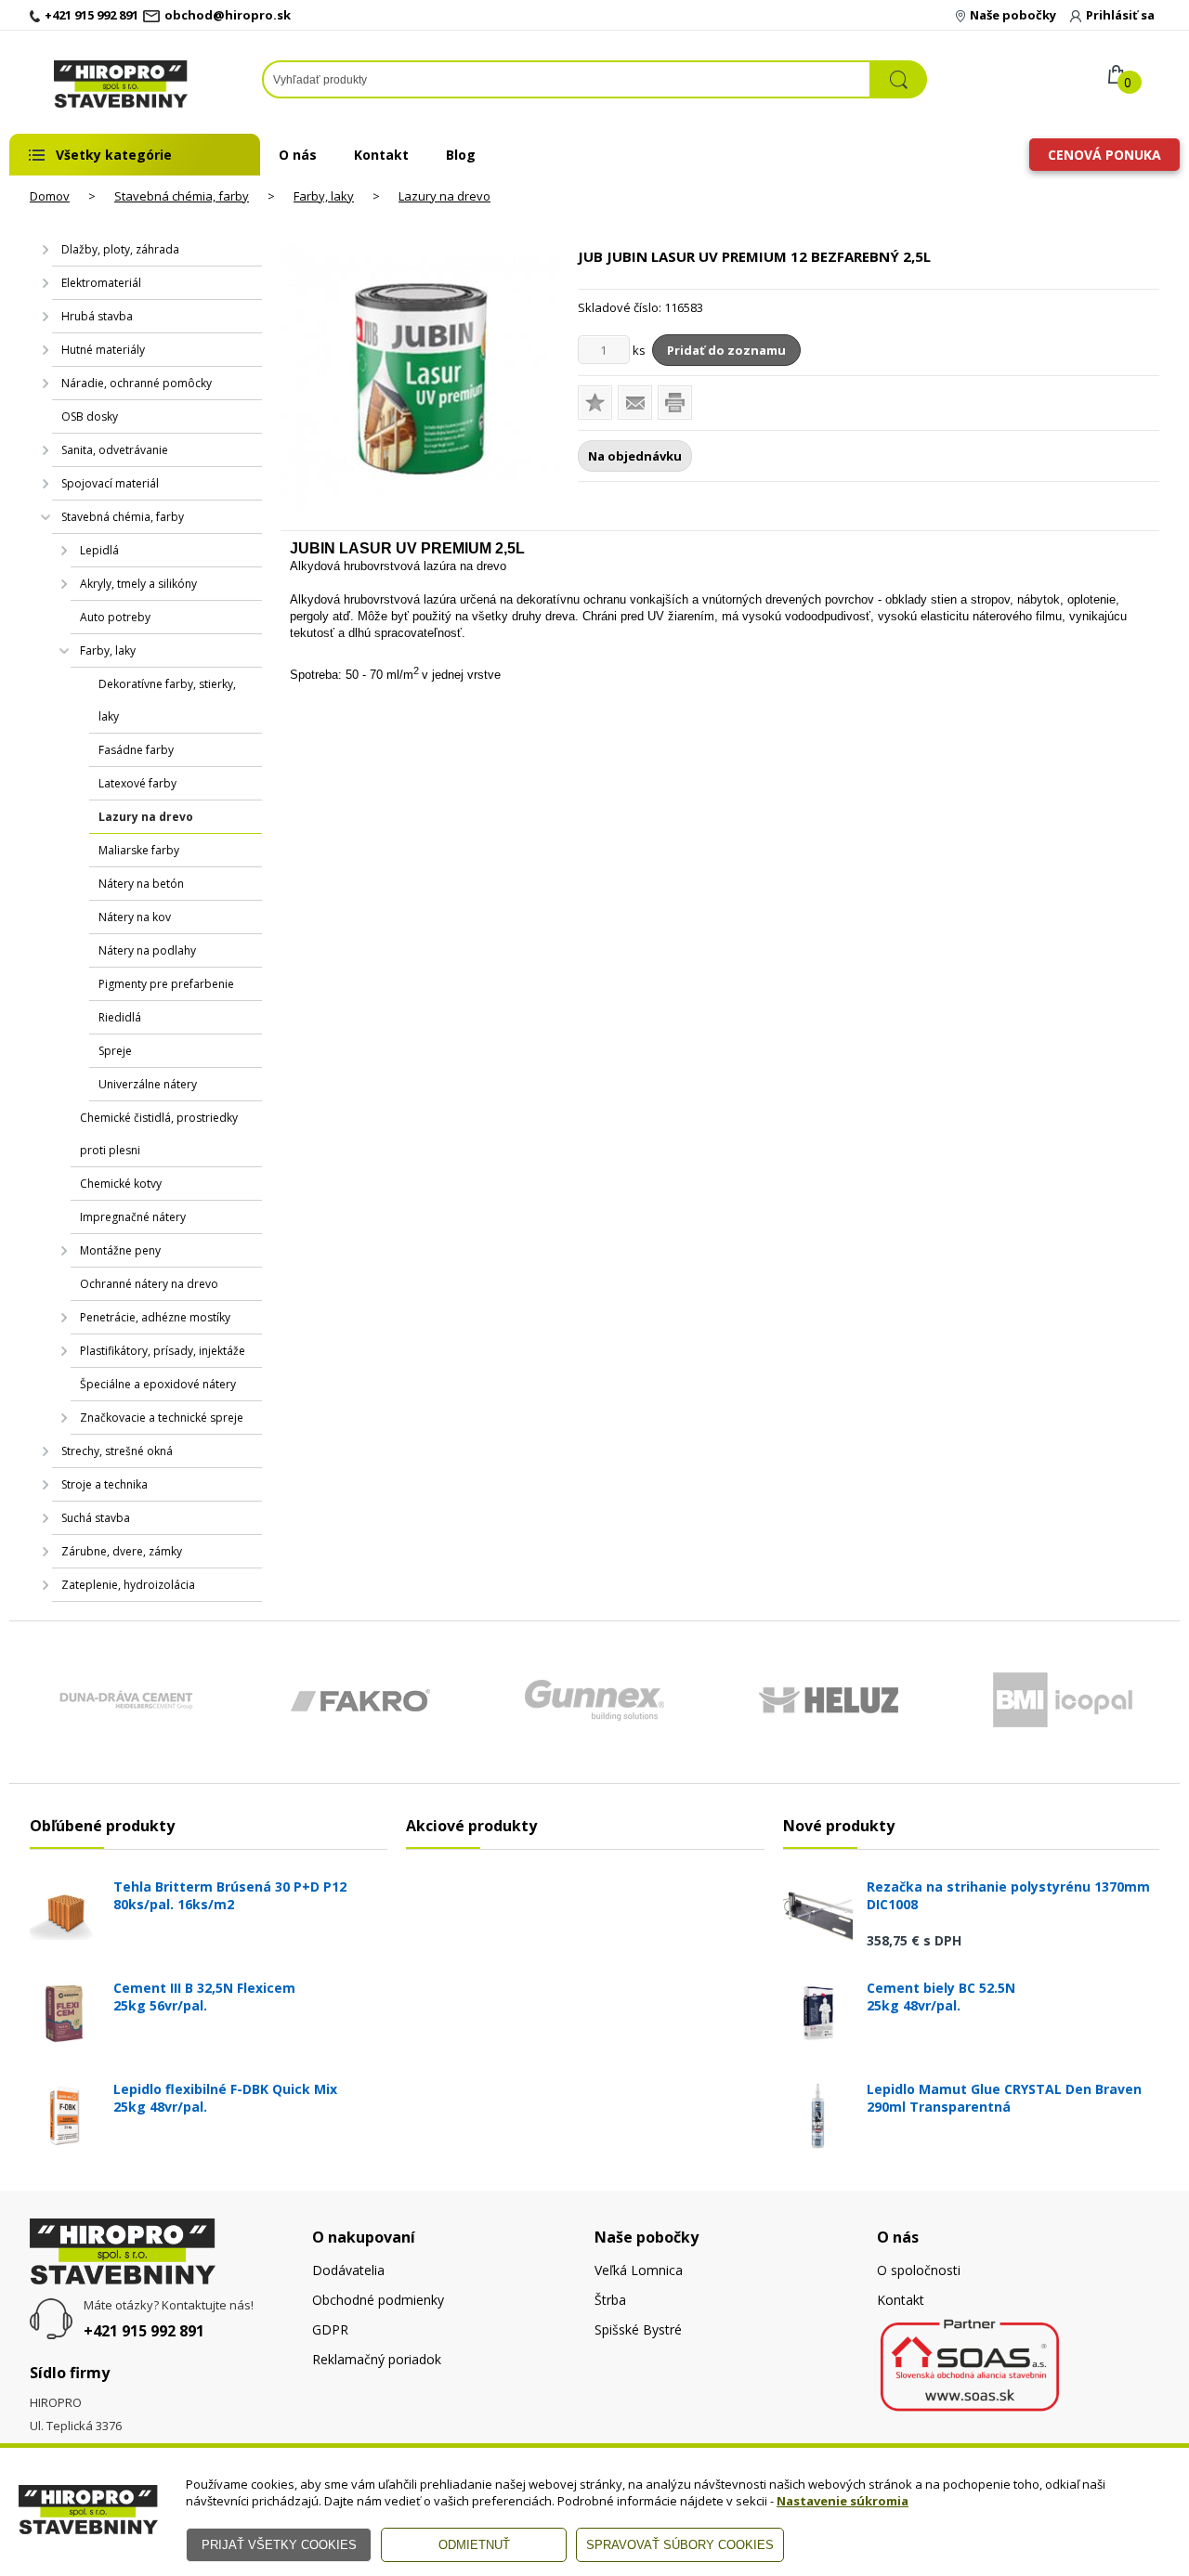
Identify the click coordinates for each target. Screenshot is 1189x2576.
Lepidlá (99, 550)
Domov (50, 196)
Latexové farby (137, 783)
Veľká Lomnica (639, 2270)
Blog (461, 155)
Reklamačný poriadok (377, 2359)
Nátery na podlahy (147, 950)
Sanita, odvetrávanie (115, 450)
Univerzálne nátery (148, 1084)
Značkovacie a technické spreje (162, 1418)
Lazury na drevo (444, 196)
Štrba (610, 2300)
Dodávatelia (348, 2270)
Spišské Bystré (638, 2329)
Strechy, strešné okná (117, 1451)
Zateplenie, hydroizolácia (128, 1585)
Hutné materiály (103, 350)
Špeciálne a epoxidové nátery (158, 1384)
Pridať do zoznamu (726, 350)
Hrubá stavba (97, 316)
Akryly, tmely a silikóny (138, 584)
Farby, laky (324, 196)
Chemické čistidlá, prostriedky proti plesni (159, 1134)
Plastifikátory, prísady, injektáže (163, 1351)
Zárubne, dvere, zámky (122, 1551)
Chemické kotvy (121, 1184)
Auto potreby (115, 617)
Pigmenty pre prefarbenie (166, 984)
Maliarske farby (139, 850)
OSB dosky (90, 416)
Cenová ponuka (1104, 155)
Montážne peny (120, 1250)
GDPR (330, 2329)
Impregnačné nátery (133, 1217)
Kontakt (381, 155)
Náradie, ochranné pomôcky (137, 383)
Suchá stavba (96, 1518)
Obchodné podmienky (378, 2300)
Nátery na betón (141, 884)
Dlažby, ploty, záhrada (120, 249)
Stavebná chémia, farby (182, 196)
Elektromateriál (101, 283)
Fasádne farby (136, 750)
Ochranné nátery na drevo (149, 1284)
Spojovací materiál (110, 483)
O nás (298, 155)
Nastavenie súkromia (843, 2501)
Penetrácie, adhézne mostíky (155, 1317)
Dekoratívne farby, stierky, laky (167, 700)
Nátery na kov (135, 917)
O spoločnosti (919, 2270)
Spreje (115, 1051)
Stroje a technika (105, 1484)
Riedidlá (120, 1017)
